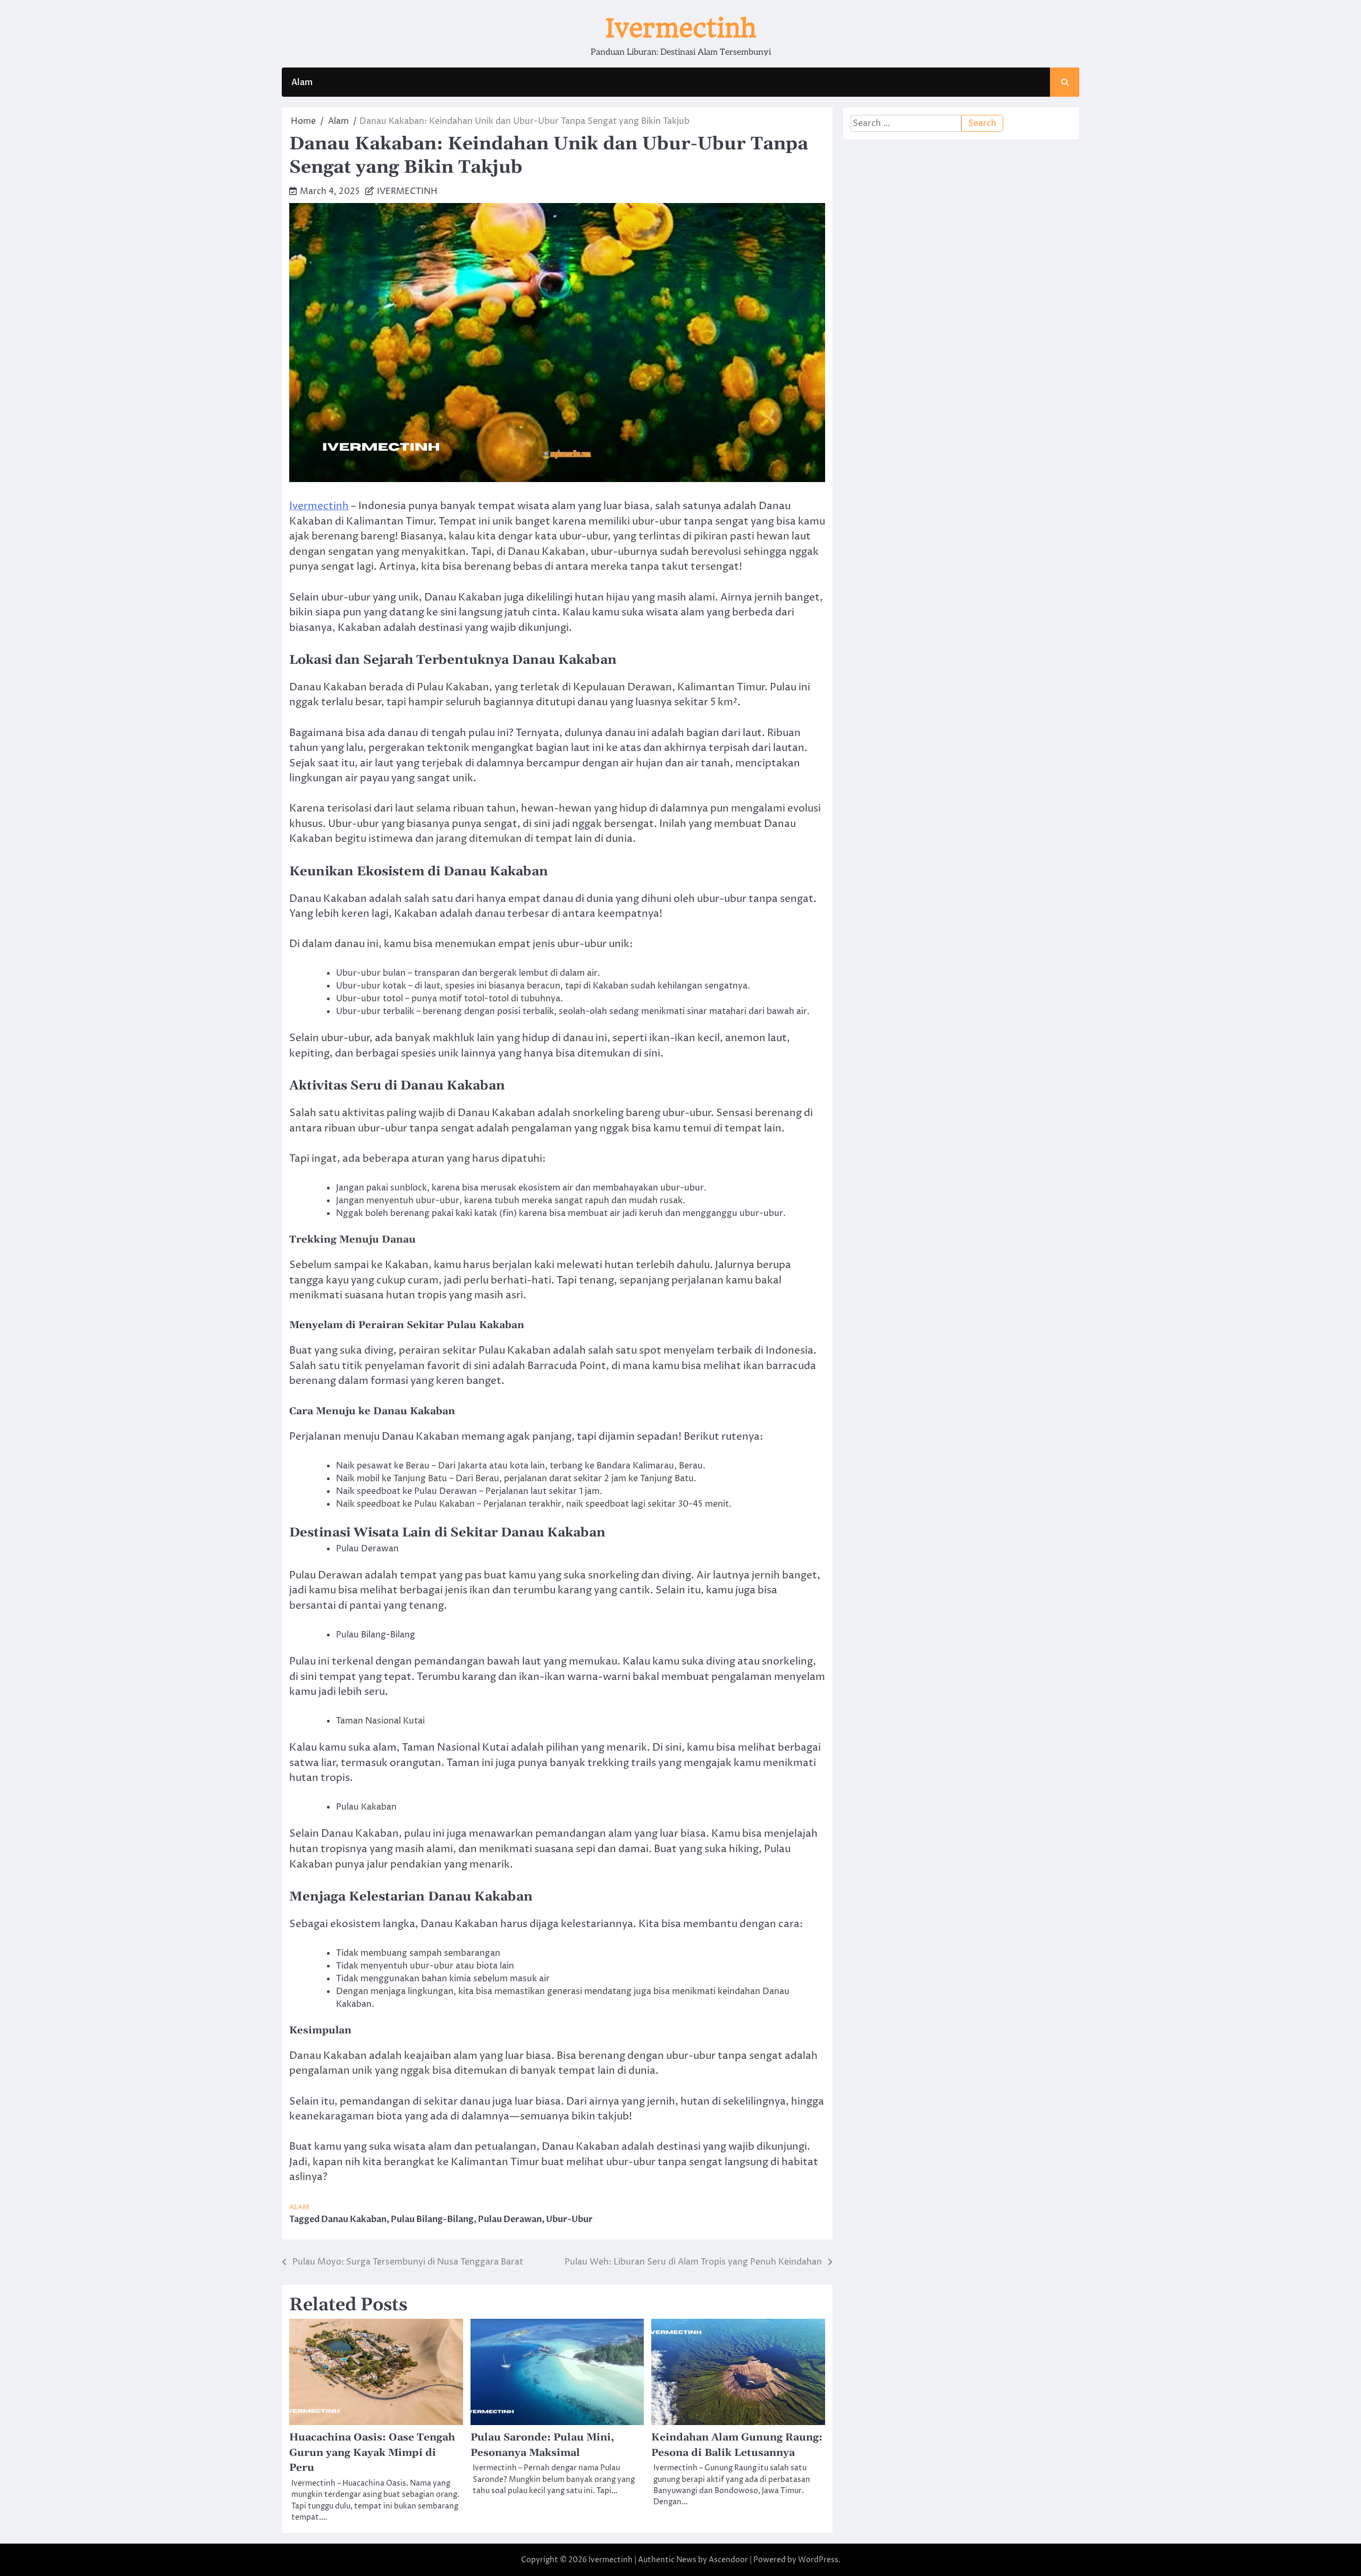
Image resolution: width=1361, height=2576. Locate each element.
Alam (302, 82)
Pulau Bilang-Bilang (432, 2219)
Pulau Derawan (510, 2219)
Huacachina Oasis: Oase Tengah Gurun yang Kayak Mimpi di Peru (372, 2453)
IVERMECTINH (407, 191)
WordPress (818, 2560)
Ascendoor (728, 2560)
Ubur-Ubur (569, 2219)
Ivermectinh (681, 28)
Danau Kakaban (354, 2219)
